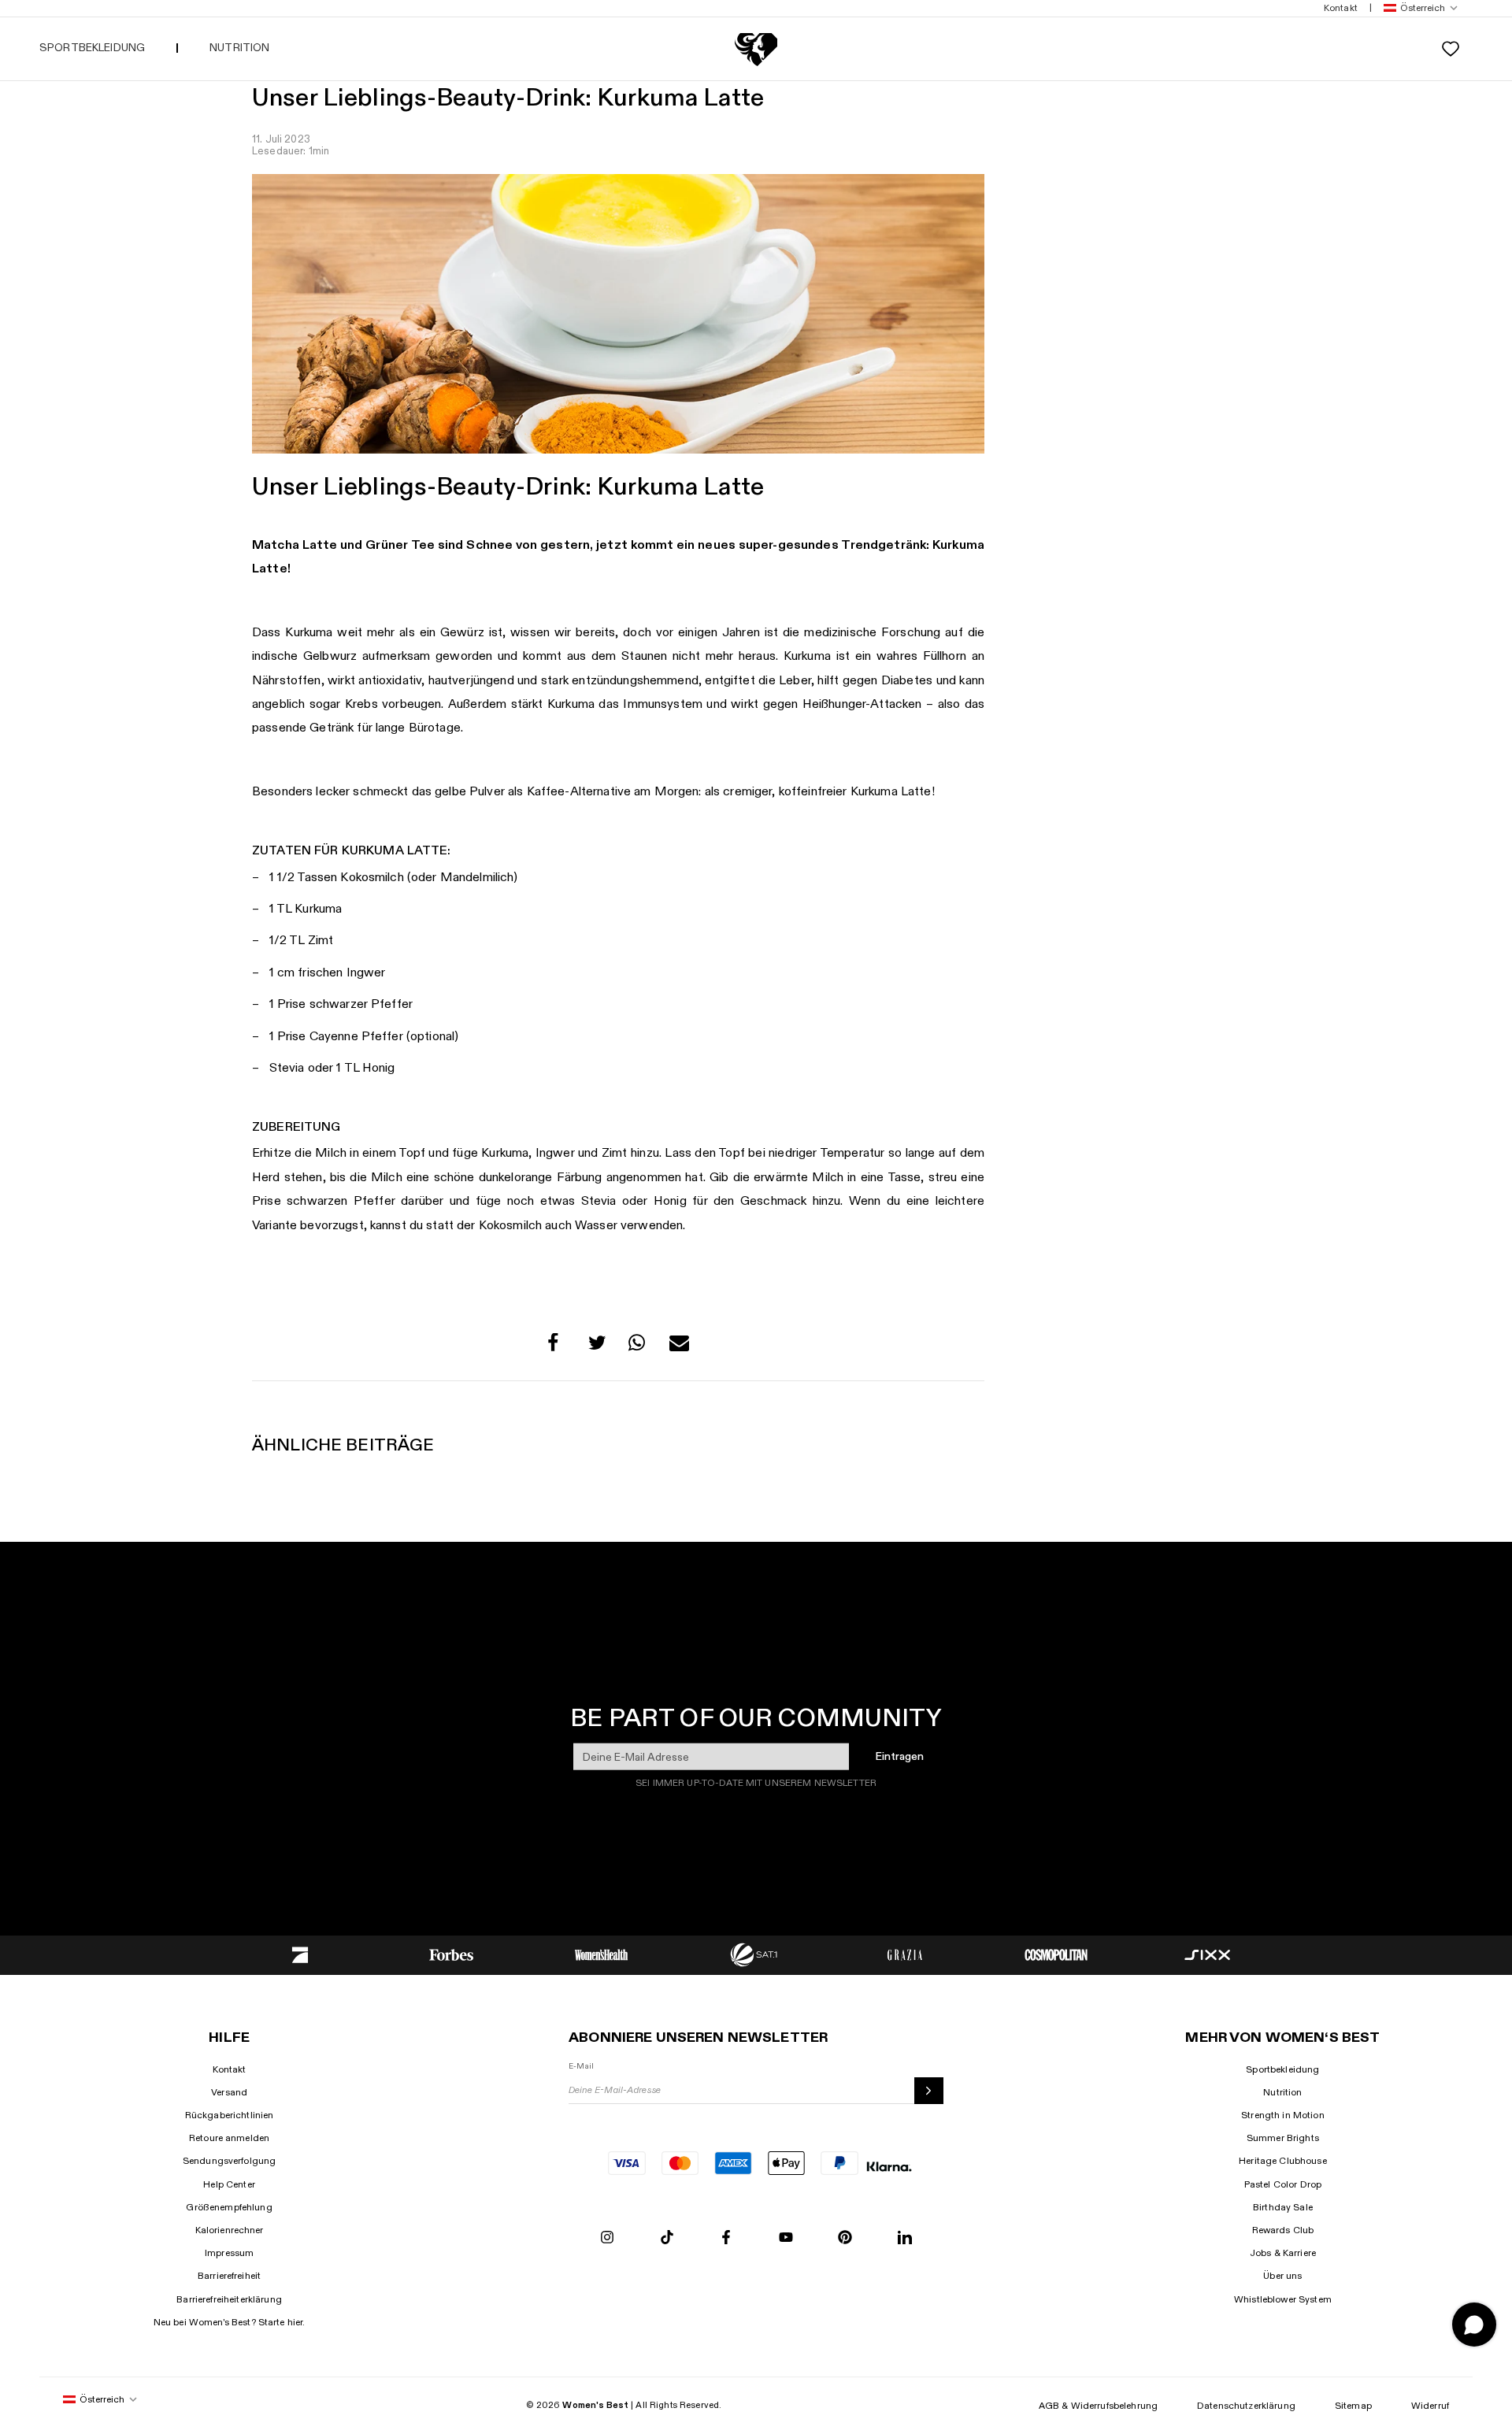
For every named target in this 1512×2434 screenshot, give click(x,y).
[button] (1417, 8)
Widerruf (1430, 2406)
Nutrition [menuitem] (239, 48)
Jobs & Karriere (1283, 2253)
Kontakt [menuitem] (1341, 8)
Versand (229, 2092)
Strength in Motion (1283, 2115)
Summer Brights (1283, 2138)
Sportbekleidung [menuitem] (92, 48)
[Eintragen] (929, 2091)
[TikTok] (667, 2238)
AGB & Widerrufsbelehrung (1098, 2406)
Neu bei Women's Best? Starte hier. (230, 2322)
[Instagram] (607, 2238)
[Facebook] (726, 2238)
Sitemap (1353, 2406)
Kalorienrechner (230, 2230)
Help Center (229, 2184)
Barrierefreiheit (229, 2276)
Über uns (1282, 2276)
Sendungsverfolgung (230, 2161)
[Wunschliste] (1451, 49)
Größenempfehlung (229, 2207)
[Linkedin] (905, 2238)
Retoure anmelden (229, 2138)
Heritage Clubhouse (1283, 2161)
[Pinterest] (845, 2238)
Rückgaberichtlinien (230, 2115)
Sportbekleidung (1282, 2069)
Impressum (229, 2253)
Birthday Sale (1283, 2207)
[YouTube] (786, 2238)
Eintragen (900, 1756)
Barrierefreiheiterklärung (229, 2299)
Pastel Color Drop (1283, 2184)
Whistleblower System (1283, 2299)
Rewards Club (1283, 2230)
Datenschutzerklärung (1246, 2406)
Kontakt (230, 2069)
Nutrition (1282, 2092)
